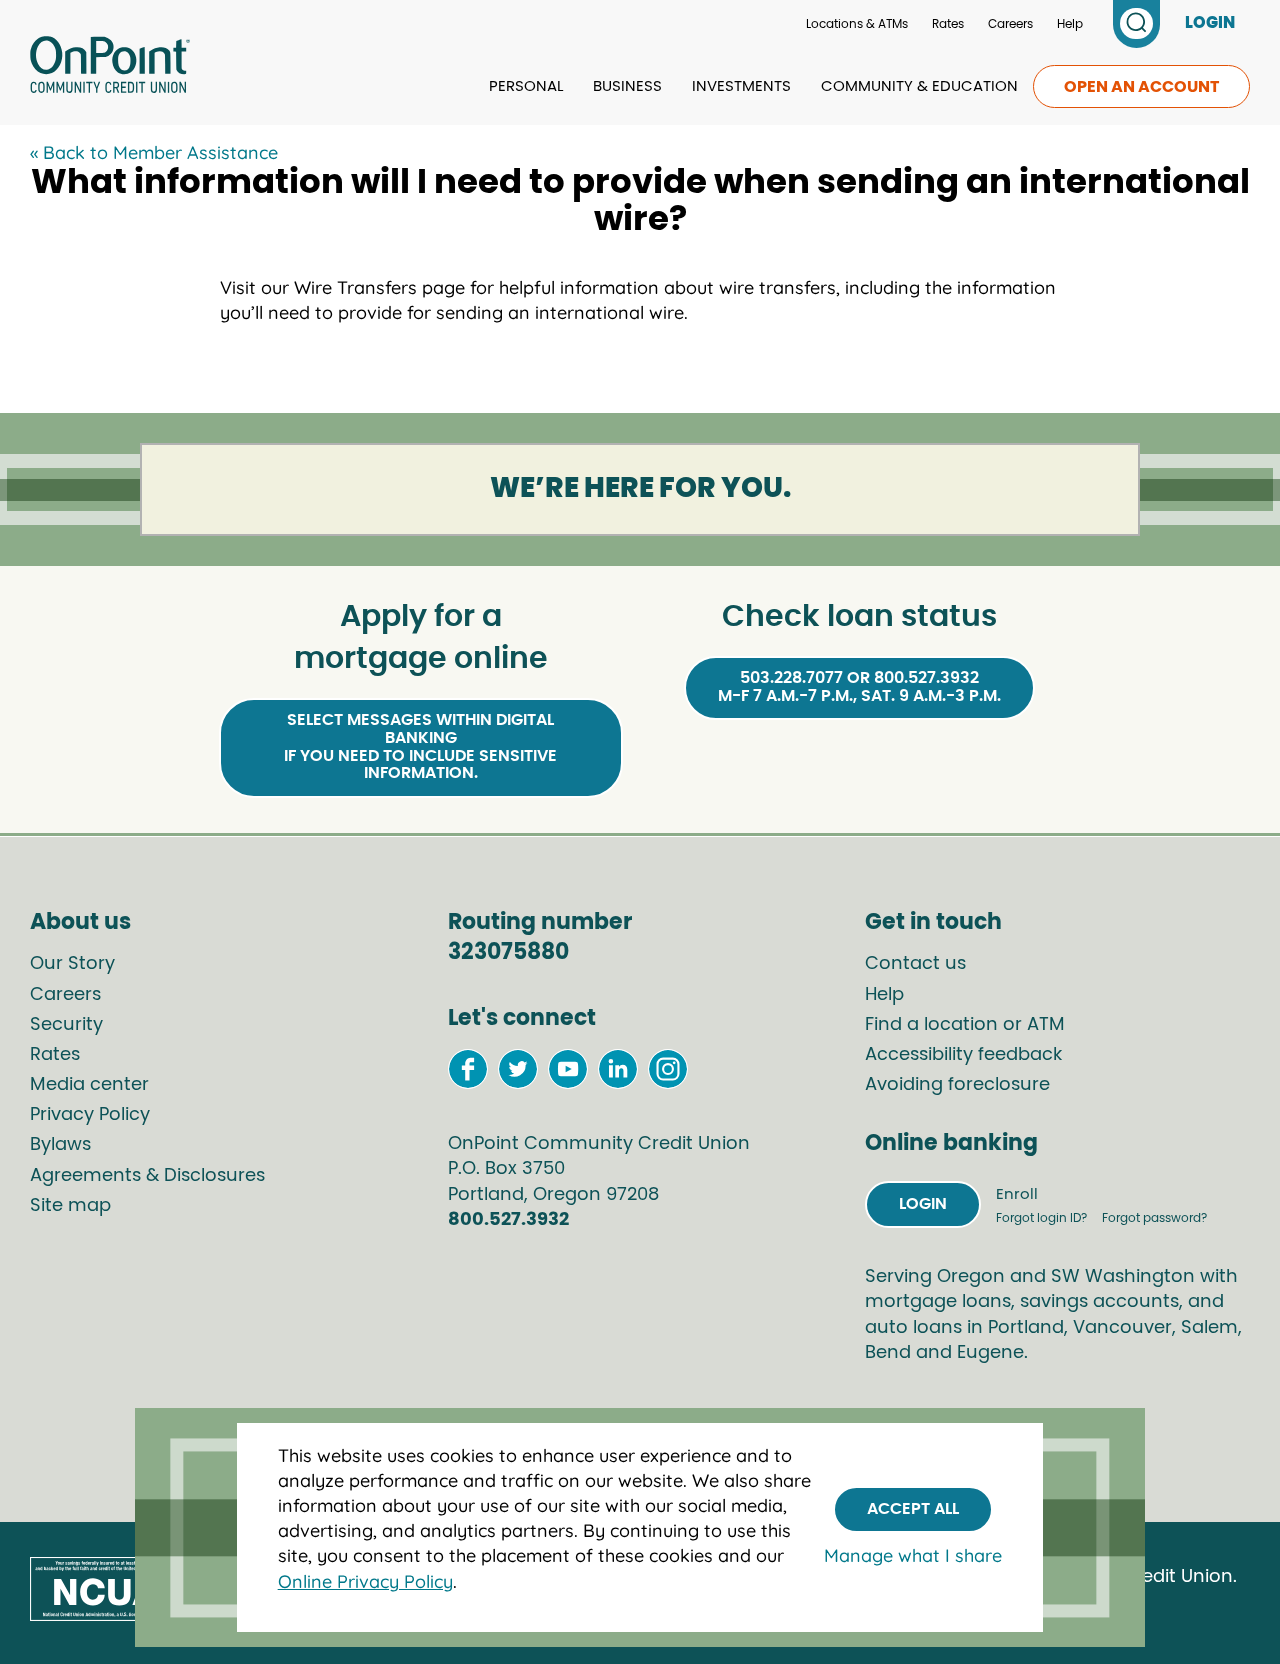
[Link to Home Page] (110, 68)
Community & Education (919, 86)
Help (1070, 24)
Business (627, 86)
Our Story (72, 964)
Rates (948, 24)
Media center (89, 1085)
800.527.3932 (508, 1220)
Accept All (913, 1509)
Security (66, 1025)
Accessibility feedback (963, 1055)
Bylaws (60, 1145)
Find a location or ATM (965, 1025)
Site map (70, 1206)
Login (923, 1204)
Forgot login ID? (1043, 1218)
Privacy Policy (90, 1115)
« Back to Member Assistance (154, 152)
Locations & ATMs (857, 24)
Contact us (915, 964)
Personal (526, 86)
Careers (1010, 24)
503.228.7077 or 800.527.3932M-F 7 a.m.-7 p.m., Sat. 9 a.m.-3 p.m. (859, 687)
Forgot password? (1154, 1218)
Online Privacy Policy (365, 1581)
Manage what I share (913, 1556)
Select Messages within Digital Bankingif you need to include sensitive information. (420, 746)
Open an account (1141, 87)
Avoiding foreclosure (957, 1085)
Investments (741, 86)
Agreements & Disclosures (147, 1176)
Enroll (1017, 1194)
